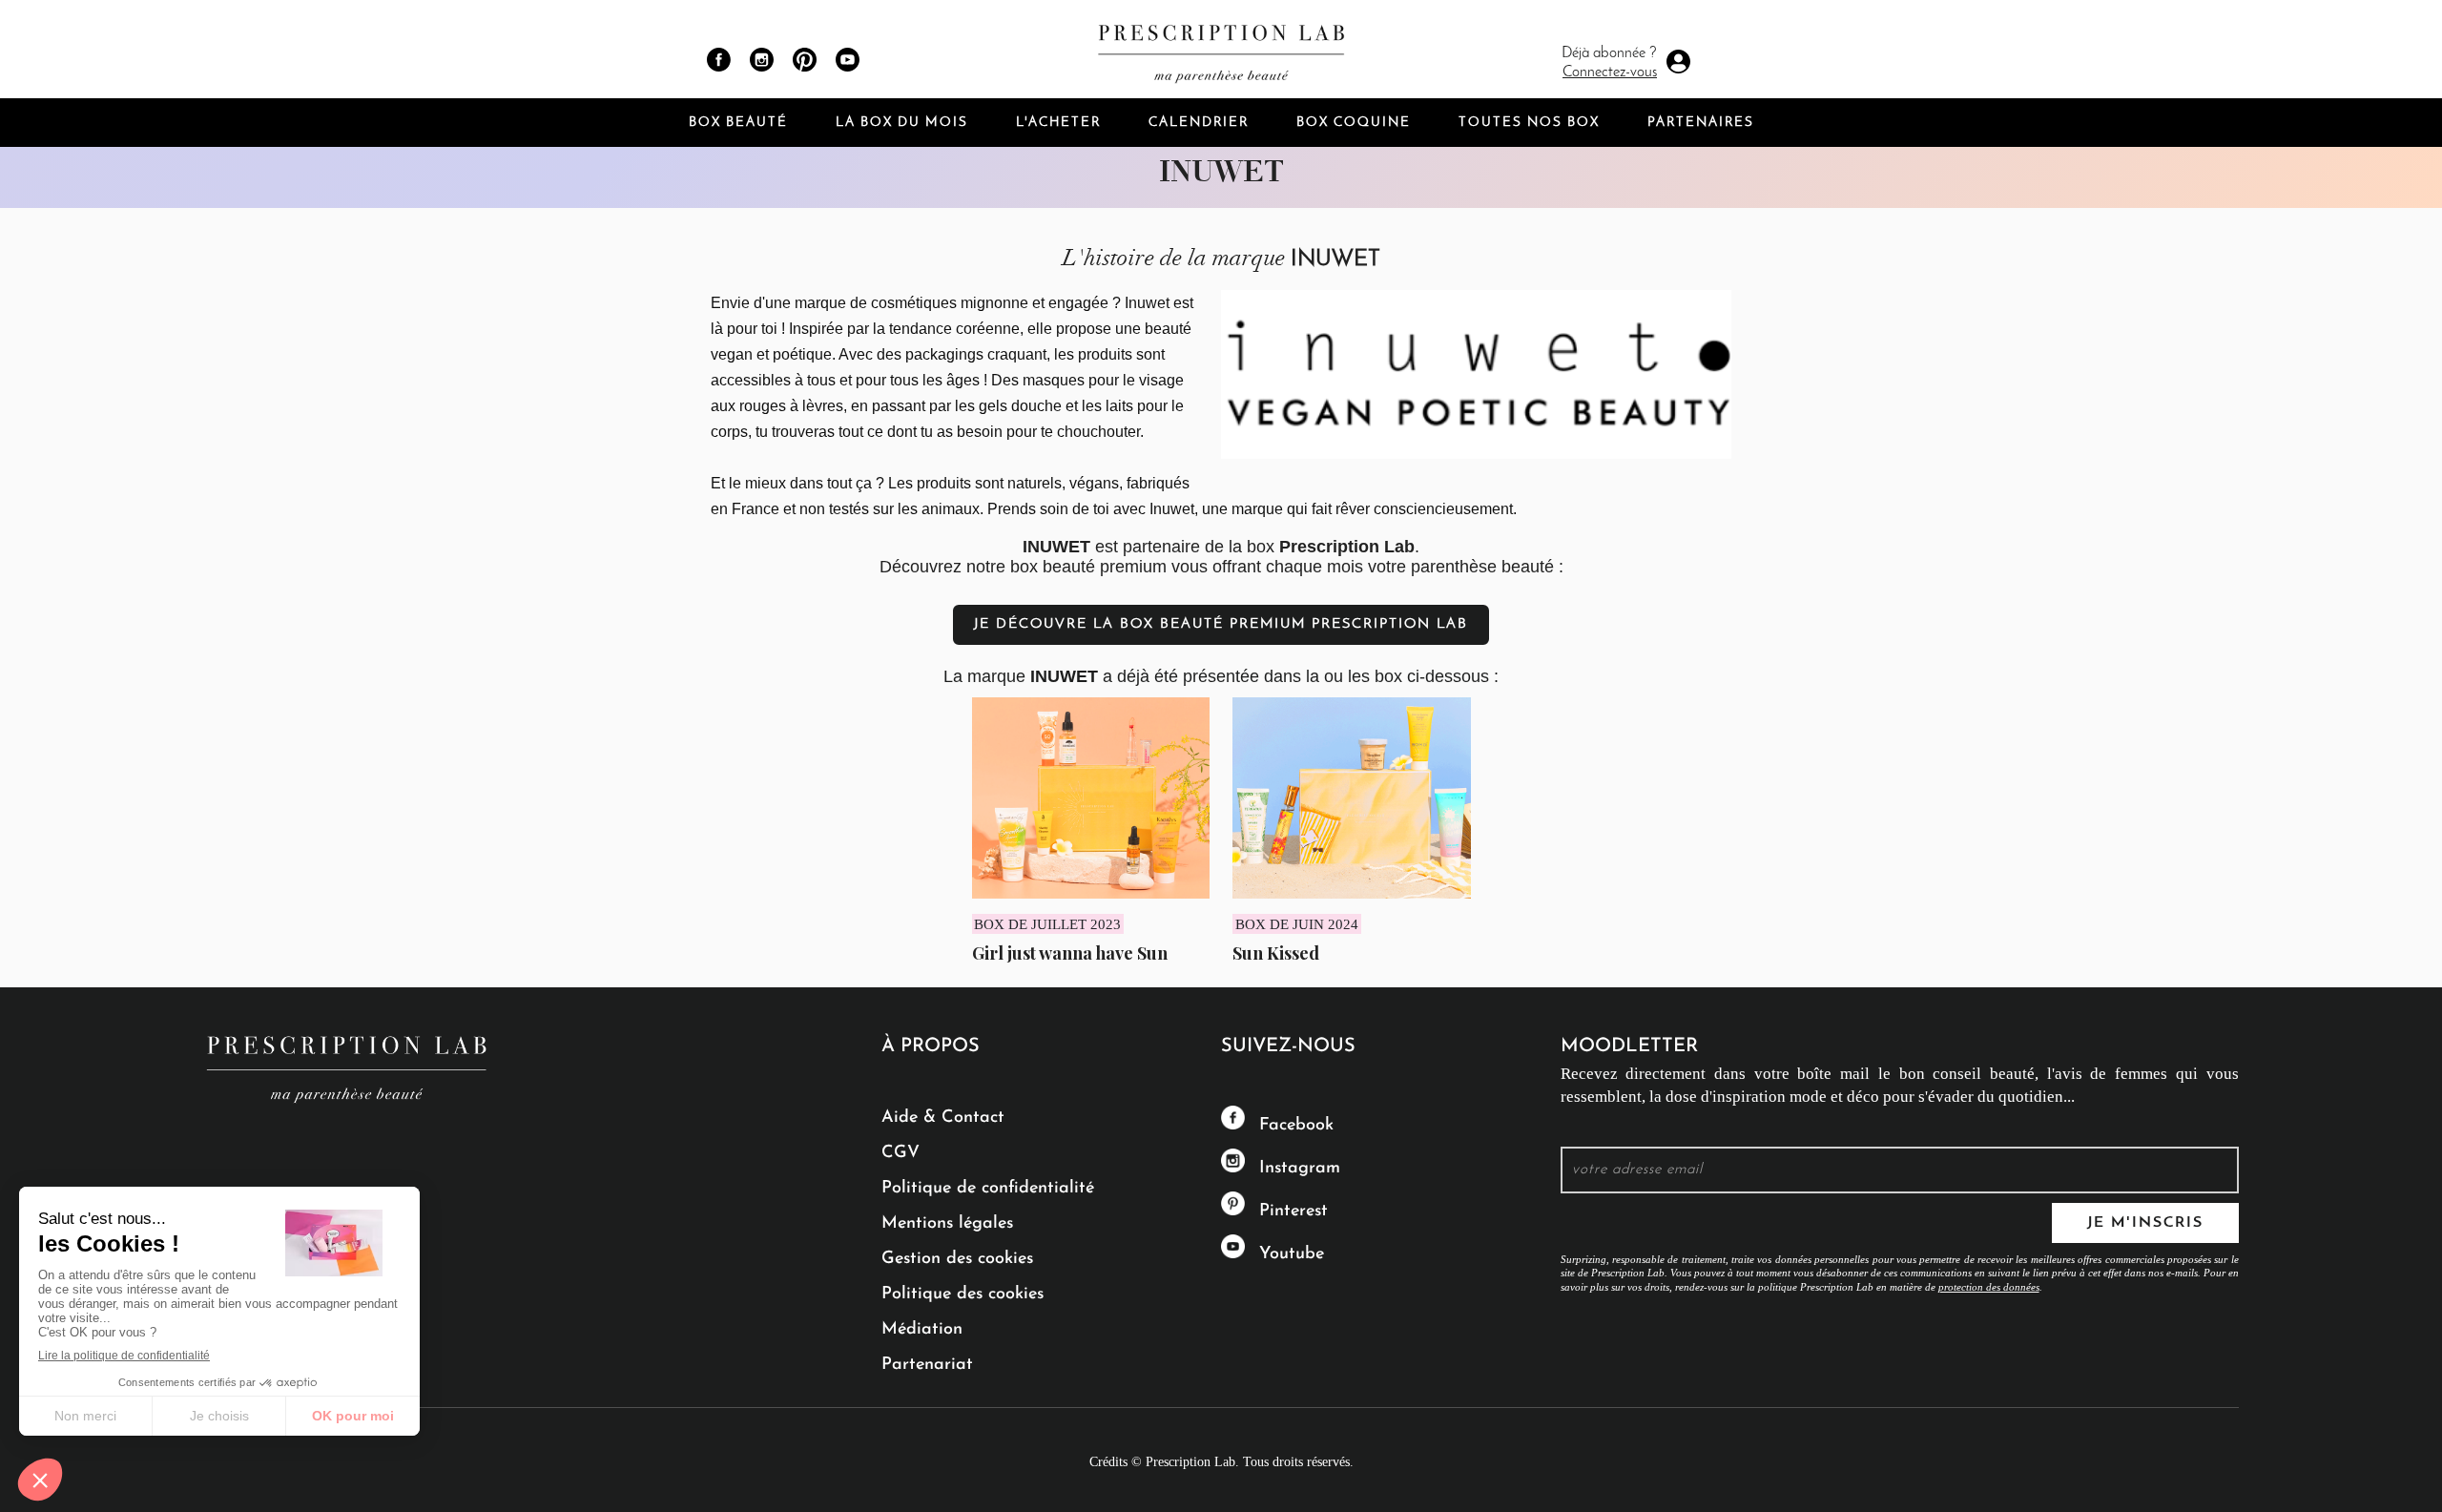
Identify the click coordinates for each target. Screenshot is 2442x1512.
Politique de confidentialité (988, 1189)
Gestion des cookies (957, 1259)
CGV (900, 1153)
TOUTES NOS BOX (1529, 123)
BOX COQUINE (1354, 123)
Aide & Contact (943, 1118)
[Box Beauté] (1221, 49)
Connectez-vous (1610, 72)
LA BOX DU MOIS (902, 123)
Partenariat (927, 1365)
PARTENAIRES (1701, 123)
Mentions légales (947, 1224)
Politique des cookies (962, 1295)
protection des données (1989, 1287)
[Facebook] (719, 60)
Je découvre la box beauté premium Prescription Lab (1221, 624)
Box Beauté (738, 123)
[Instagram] (762, 60)
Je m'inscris (2145, 1223)
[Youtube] (848, 60)
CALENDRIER (1199, 123)
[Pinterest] (805, 60)
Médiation (922, 1330)
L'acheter (1058, 123)
